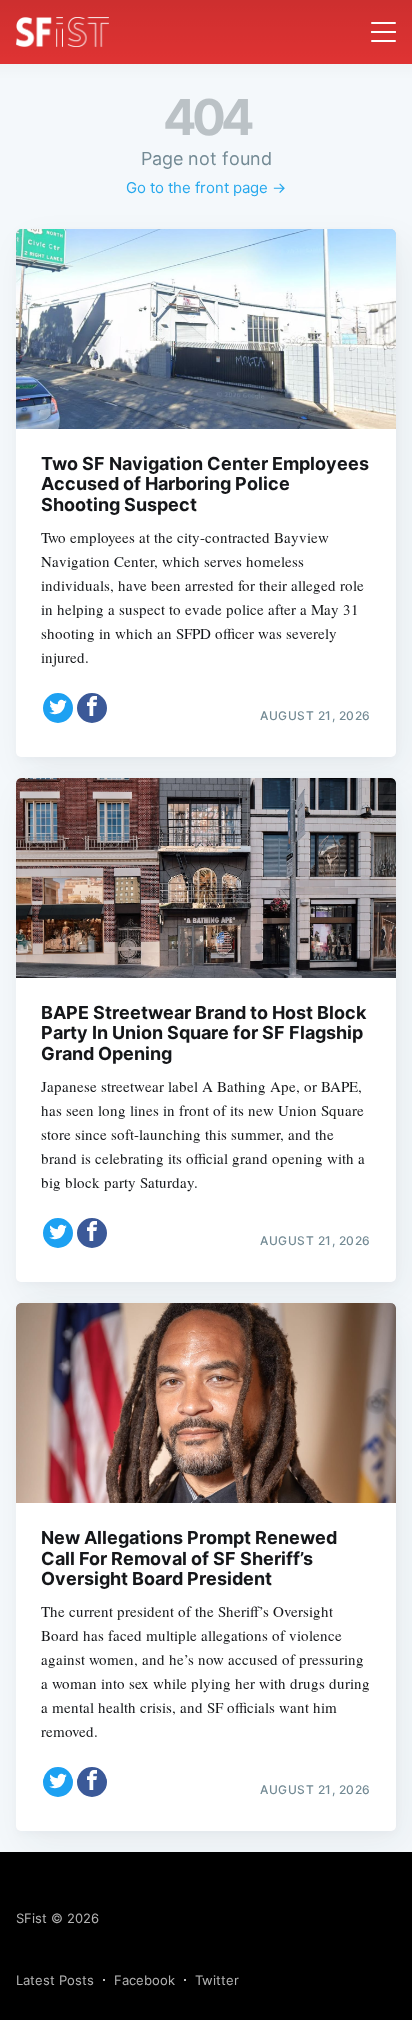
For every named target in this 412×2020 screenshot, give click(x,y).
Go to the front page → (206, 187)
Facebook (144, 1980)
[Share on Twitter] (58, 708)
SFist (31, 1918)
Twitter (217, 1980)
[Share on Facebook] (92, 708)
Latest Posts (55, 1980)
